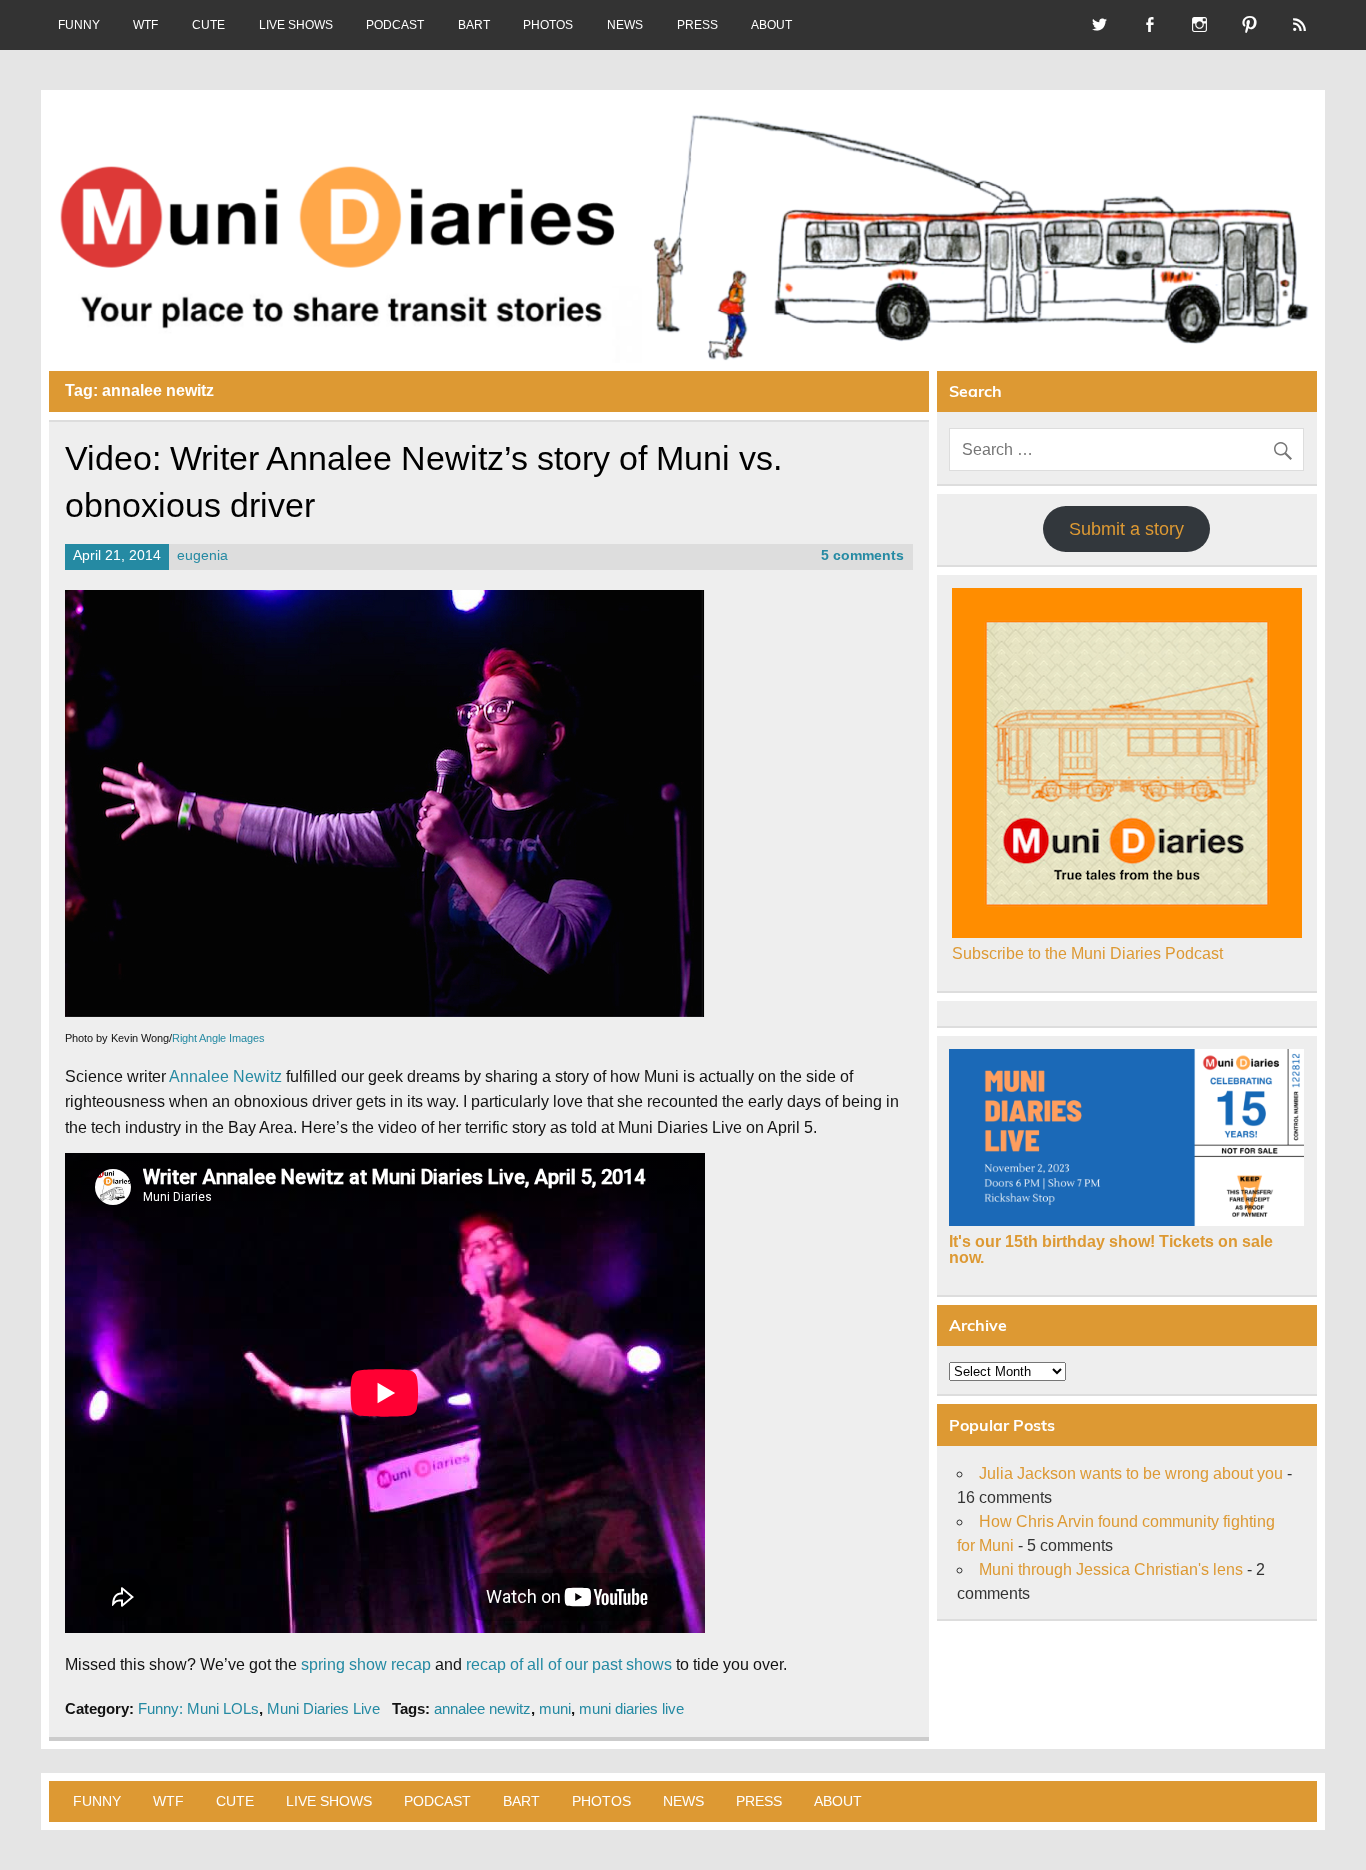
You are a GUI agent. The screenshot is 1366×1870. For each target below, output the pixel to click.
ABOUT (771, 25)
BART (474, 25)
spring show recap (366, 1664)
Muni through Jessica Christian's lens (1111, 1569)
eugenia (202, 555)
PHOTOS (548, 25)
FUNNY (79, 25)
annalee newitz (482, 1708)
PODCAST (395, 25)
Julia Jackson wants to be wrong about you (1131, 1473)
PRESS (697, 25)
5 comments (862, 555)
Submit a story (1126, 529)
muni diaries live (631, 1708)
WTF (145, 25)
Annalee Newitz (225, 1076)
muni (555, 1708)
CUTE (208, 25)
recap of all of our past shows (569, 1664)
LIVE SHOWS (296, 25)
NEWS (625, 25)
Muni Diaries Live (323, 1708)
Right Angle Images (218, 1038)
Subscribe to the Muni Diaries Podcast (1087, 953)
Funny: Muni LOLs (198, 1708)
